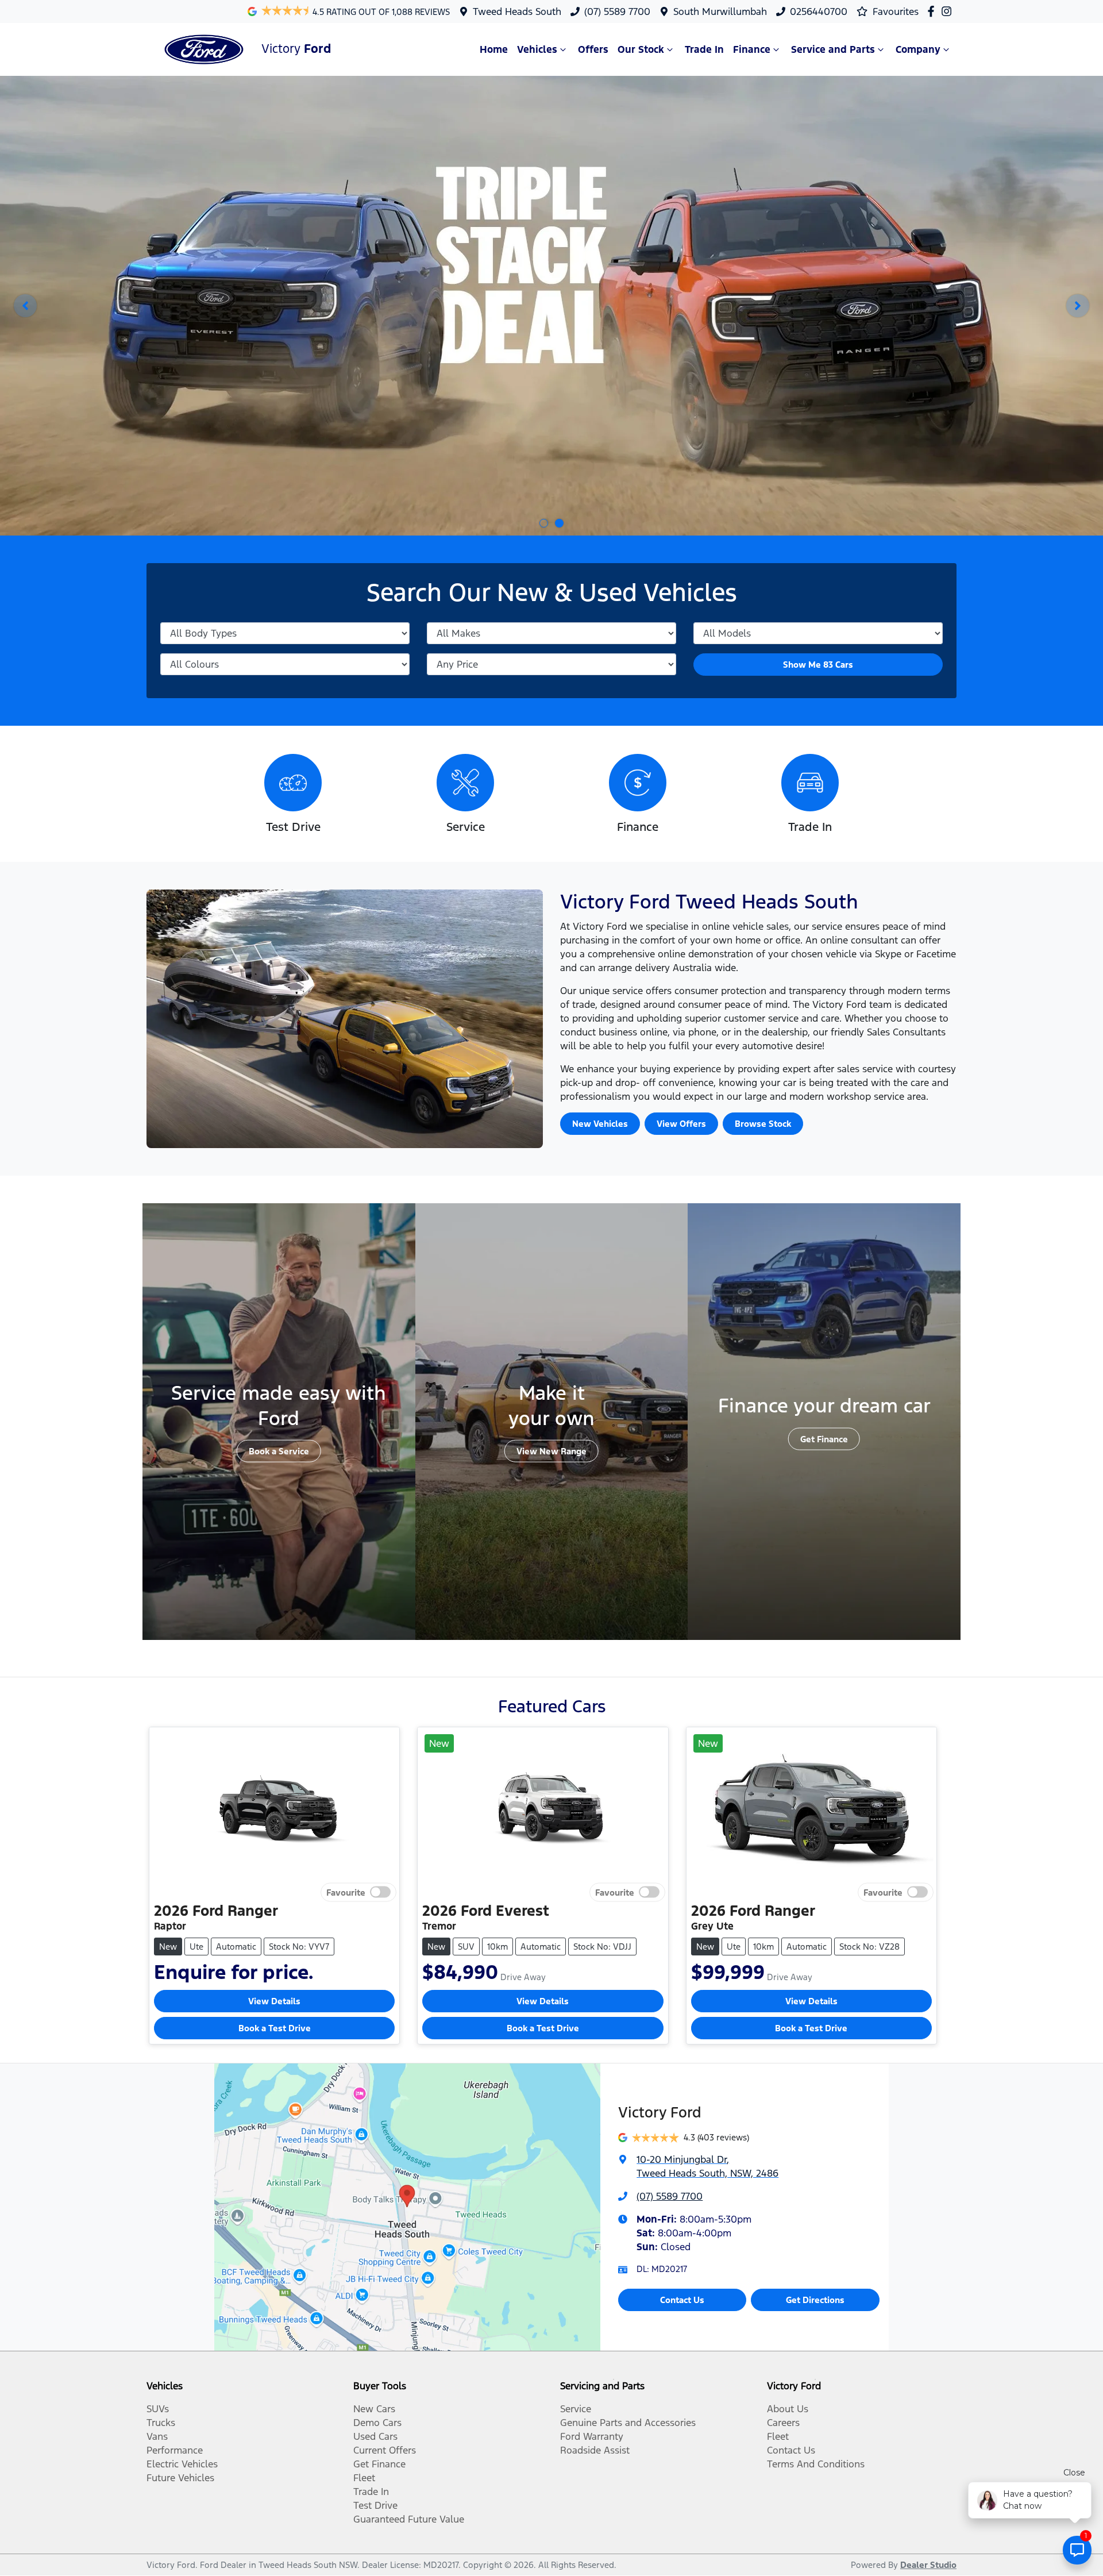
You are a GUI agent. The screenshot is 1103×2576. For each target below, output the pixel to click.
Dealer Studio (928, 2565)
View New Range (551, 1451)
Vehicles (537, 49)
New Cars (374, 2409)
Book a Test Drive (275, 2028)
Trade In (704, 49)
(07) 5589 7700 (617, 11)
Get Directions (815, 2300)
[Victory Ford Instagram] (949, 11)
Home (494, 49)
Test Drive (375, 2505)
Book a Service (279, 1451)
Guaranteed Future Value (409, 2519)
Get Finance (824, 1439)
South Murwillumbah (720, 11)
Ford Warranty (592, 2436)
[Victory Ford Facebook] (933, 11)
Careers (783, 2423)
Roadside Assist (595, 2450)
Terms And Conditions (816, 2464)
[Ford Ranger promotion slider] (559, 523)
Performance (175, 2450)
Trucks (161, 2423)
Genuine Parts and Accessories (628, 2423)
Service (576, 2409)
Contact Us (682, 2300)
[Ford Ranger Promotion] (551, 306)
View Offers (681, 1124)
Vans (157, 2436)
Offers (593, 49)
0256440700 (819, 11)
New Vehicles (600, 1124)
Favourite (346, 1892)
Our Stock (641, 49)
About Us (788, 2409)
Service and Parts (833, 49)
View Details (274, 2001)
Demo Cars (377, 2423)
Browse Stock (763, 1124)
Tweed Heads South (517, 11)
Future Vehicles (180, 2478)
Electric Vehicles (182, 2464)
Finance (752, 49)
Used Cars (375, 2436)
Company (918, 49)
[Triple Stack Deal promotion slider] (544, 523)
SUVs (158, 2409)
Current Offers (385, 2450)
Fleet (364, 2478)
